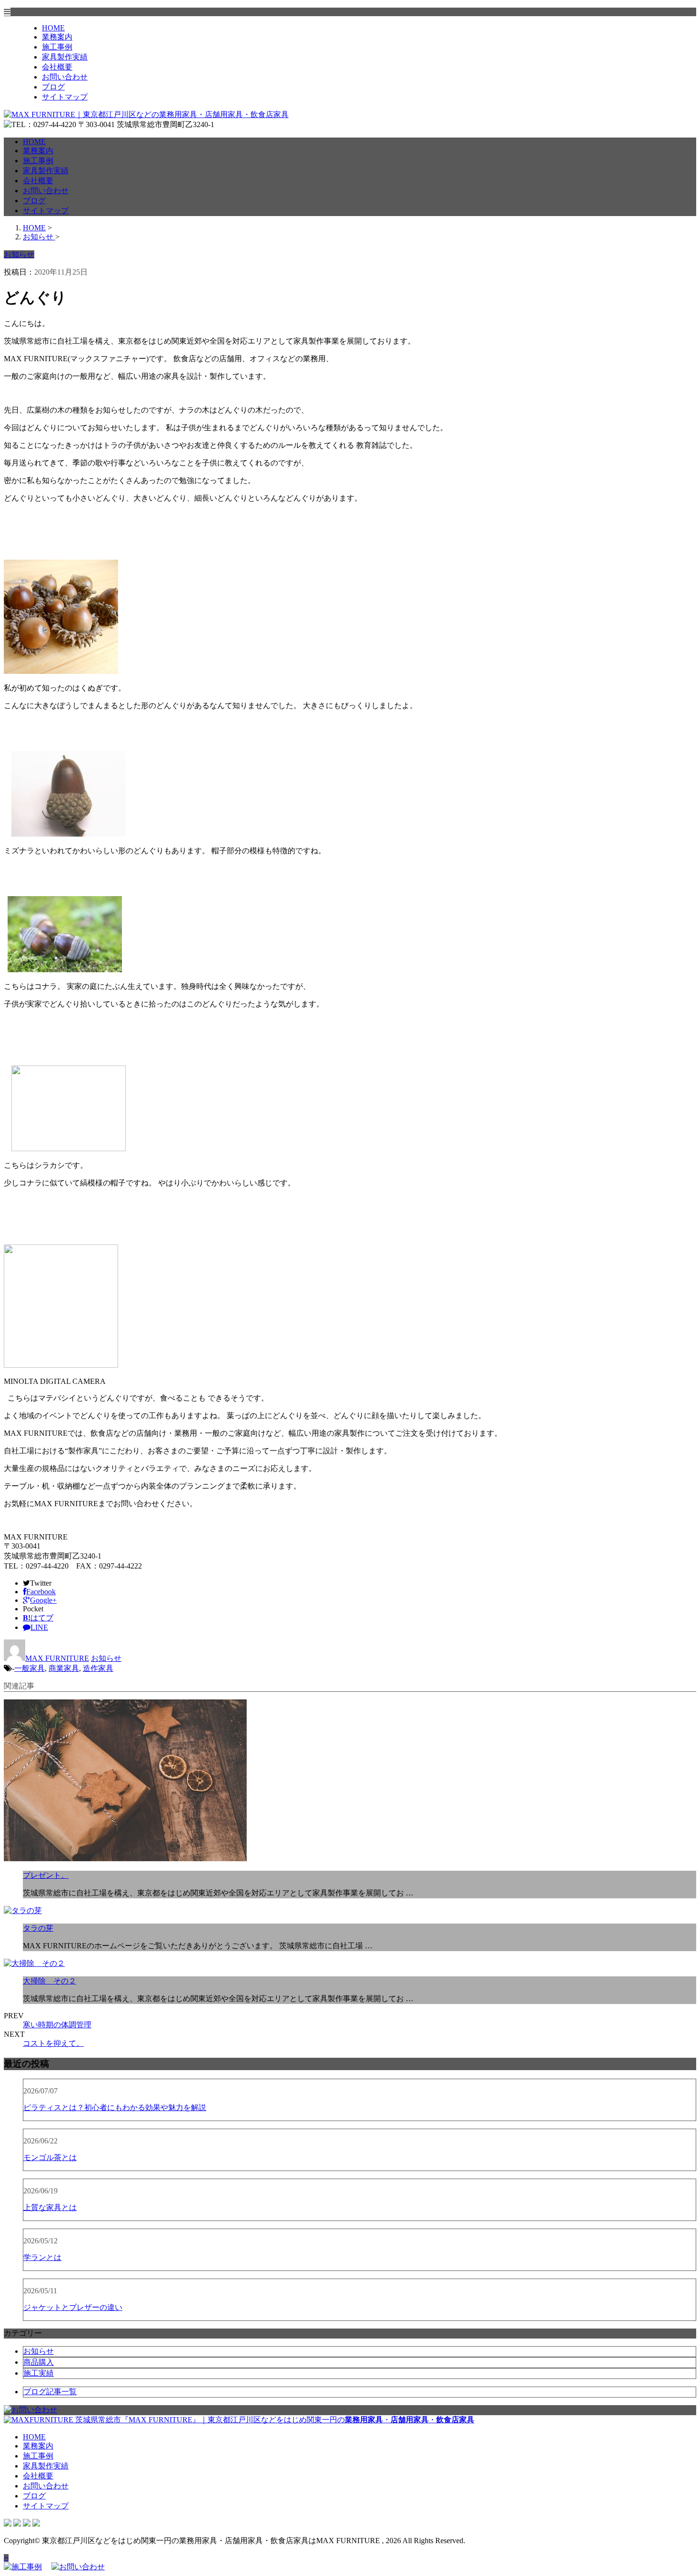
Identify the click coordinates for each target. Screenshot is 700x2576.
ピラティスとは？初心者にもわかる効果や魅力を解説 (115, 2107)
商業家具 (64, 1668)
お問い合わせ (65, 77)
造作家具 (98, 1668)
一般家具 (30, 1668)
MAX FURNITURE (57, 1658)
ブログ (53, 87)
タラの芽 (38, 1928)
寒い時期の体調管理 (57, 2025)
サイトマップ (65, 97)
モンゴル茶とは (50, 2157)
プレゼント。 (46, 1875)
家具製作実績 (65, 57)
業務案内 (57, 37)
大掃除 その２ (50, 1981)
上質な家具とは (50, 2207)
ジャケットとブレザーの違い (73, 2307)
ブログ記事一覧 (50, 2392)
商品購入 (39, 2362)
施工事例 (57, 47)
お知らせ (106, 1658)
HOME (53, 28)
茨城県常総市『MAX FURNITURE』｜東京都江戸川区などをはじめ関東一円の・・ (274, 2420)
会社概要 (57, 67)
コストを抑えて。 (53, 2043)
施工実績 (39, 2373)
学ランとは (42, 2257)
